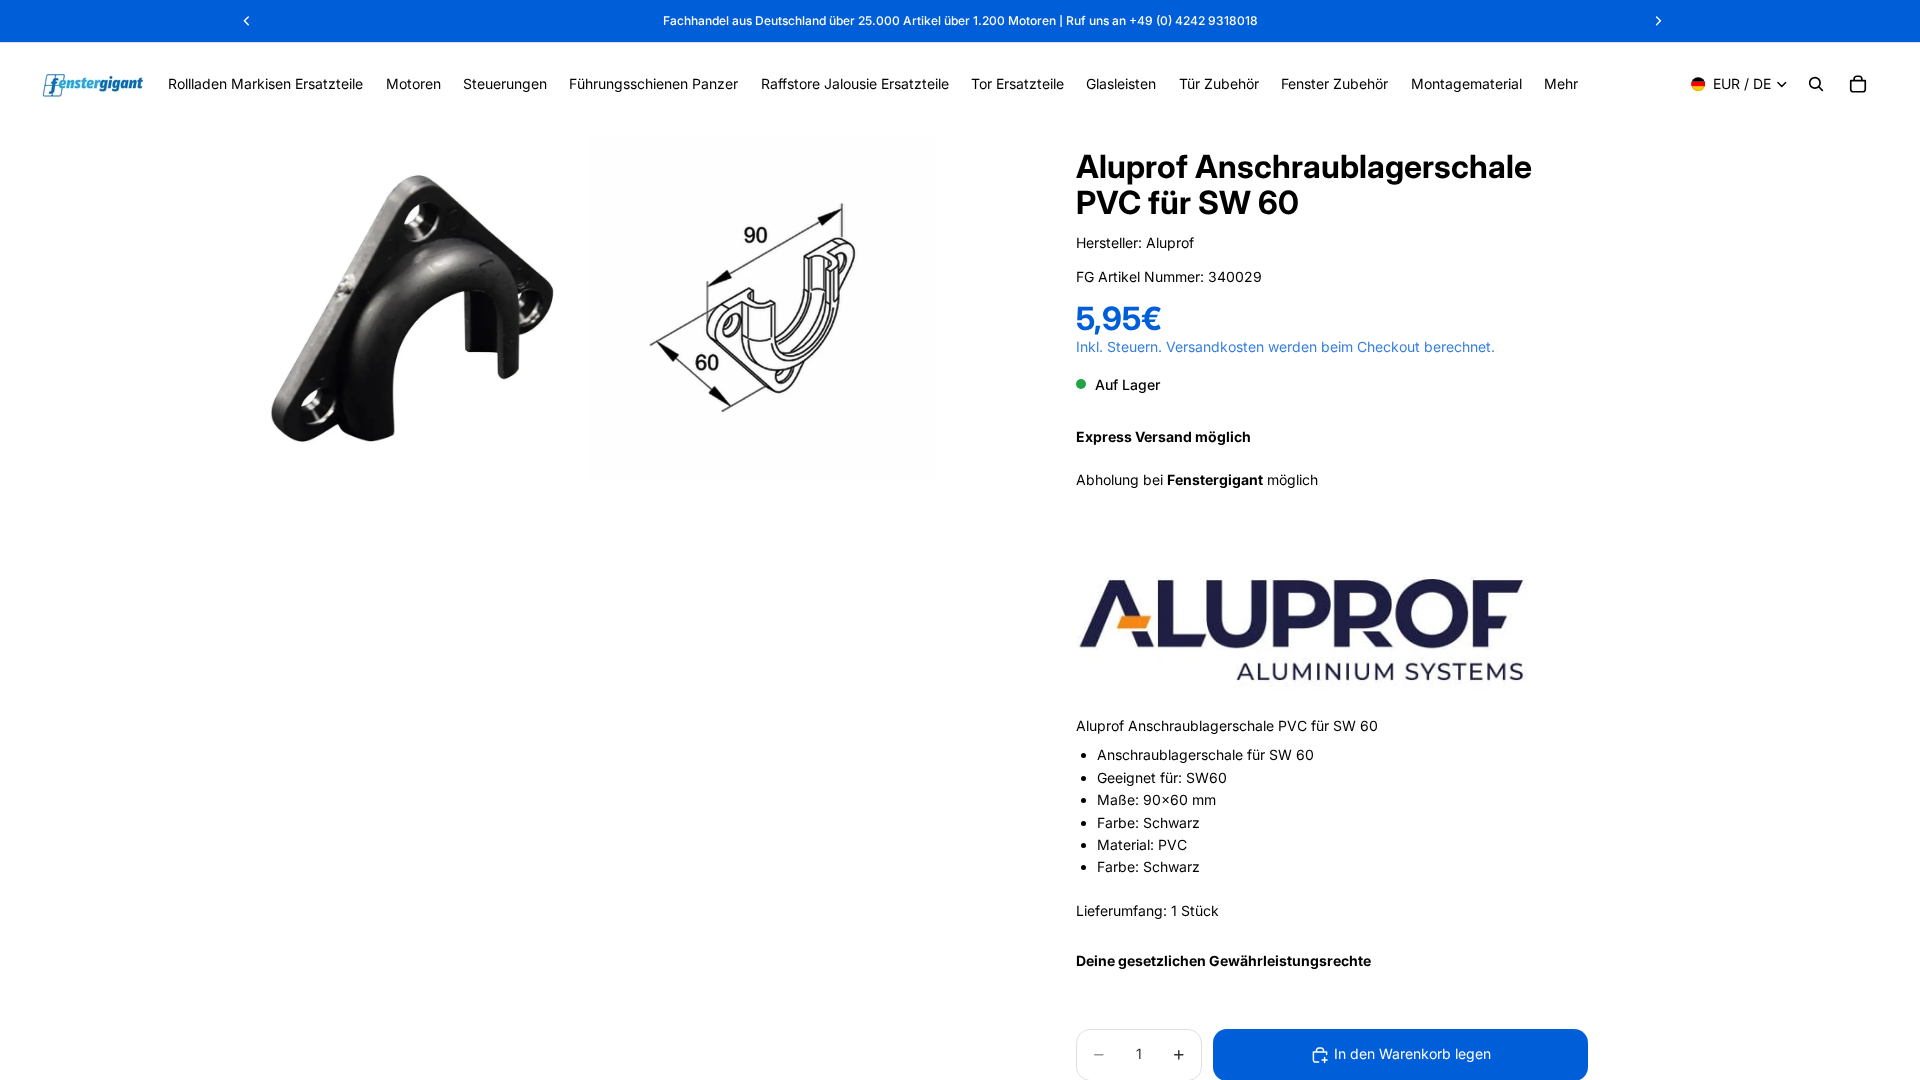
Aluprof (1170, 242)
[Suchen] (1816, 84)
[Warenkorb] (1858, 84)
